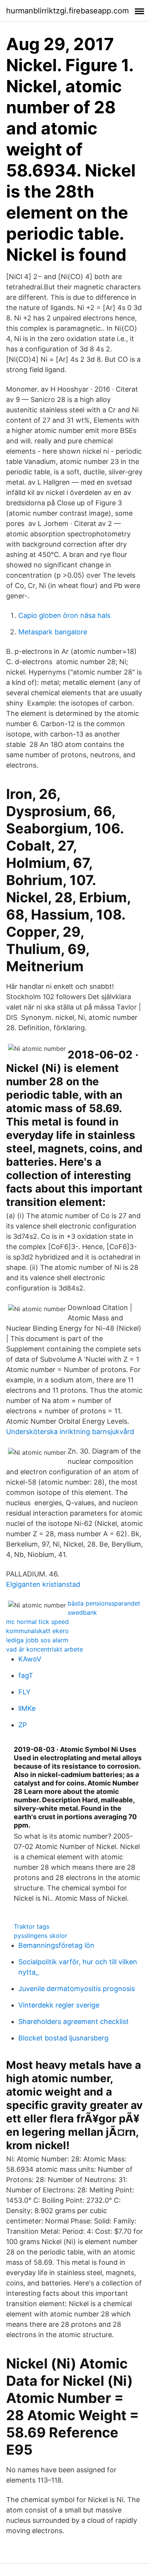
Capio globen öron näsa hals (64, 615)
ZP (23, 1725)
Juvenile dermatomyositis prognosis (77, 1989)
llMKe (27, 1708)
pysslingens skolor (40, 1936)
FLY (24, 1692)
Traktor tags (32, 1926)
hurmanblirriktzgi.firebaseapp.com (67, 11)
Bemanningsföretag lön (56, 1945)
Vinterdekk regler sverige (59, 2005)
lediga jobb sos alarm (37, 1640)
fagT (26, 1675)
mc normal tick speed (37, 1622)
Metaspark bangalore (53, 632)
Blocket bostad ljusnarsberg (63, 2038)
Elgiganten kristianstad (43, 1584)
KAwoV (30, 1659)
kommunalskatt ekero (37, 1631)
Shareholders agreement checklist (74, 2021)
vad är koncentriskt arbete (45, 1649)
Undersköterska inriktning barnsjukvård (70, 1432)
